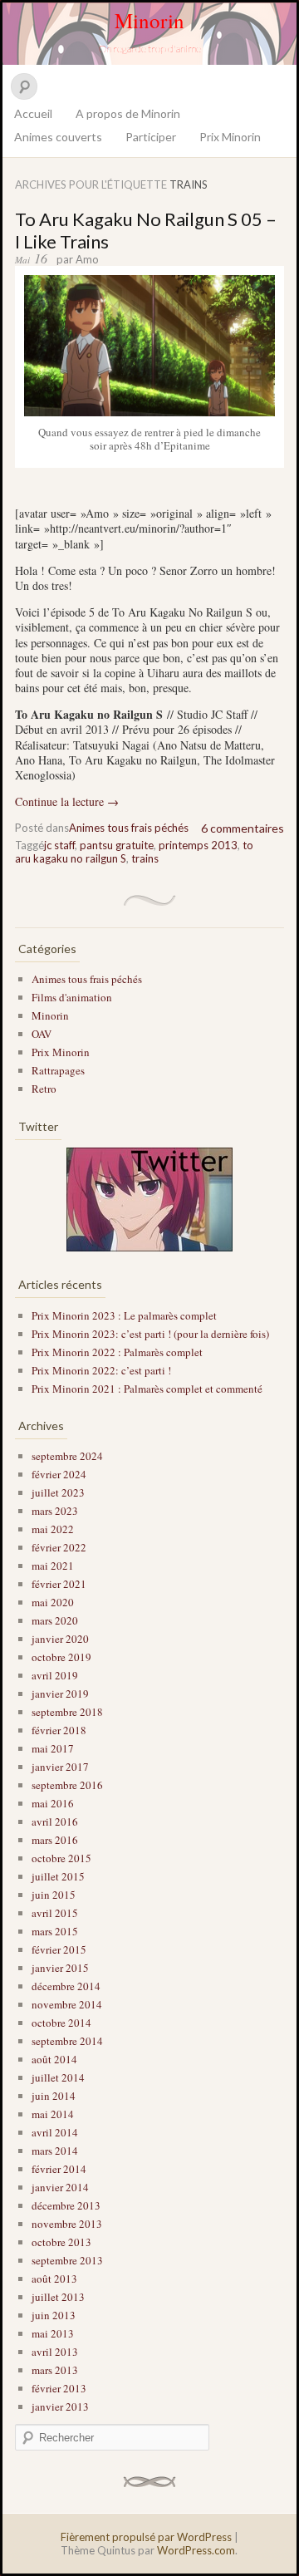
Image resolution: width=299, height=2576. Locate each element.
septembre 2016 (67, 1785)
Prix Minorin (230, 137)
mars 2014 (55, 2151)
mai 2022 (53, 1529)
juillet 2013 (58, 2297)
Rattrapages (58, 1070)
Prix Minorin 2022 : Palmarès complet (117, 1352)
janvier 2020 (60, 1639)
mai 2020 (53, 1602)
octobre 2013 (61, 2242)
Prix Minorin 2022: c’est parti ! (101, 1370)
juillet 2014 (58, 2077)
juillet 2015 (58, 1876)
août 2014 (54, 2059)
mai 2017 (53, 1748)
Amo (87, 259)
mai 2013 (53, 2333)
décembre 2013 (66, 2205)
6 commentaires (243, 828)
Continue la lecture (67, 801)
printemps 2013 (198, 845)
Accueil (33, 113)
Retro (44, 1089)
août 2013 (54, 2279)
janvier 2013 (60, 2406)
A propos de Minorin (128, 113)
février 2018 (59, 1730)
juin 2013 (54, 2315)
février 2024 (59, 1474)
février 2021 (59, 1584)
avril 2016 (55, 1821)
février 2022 (59, 1547)
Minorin (149, 20)
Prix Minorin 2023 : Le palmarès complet (124, 1315)
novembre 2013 (67, 2224)
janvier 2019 (60, 1694)
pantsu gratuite (117, 845)
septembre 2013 (67, 2260)
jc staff (59, 845)
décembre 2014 (66, 1986)
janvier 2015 (60, 1968)
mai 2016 (53, 1803)
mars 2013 (55, 2370)
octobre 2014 (61, 2023)
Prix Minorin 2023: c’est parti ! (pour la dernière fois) (150, 1334)
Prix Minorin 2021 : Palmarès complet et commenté (147, 1389)
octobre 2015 (61, 1858)
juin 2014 (54, 2096)
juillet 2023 (58, 1492)
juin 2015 (54, 1895)
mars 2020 (55, 1620)
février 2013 (59, 2388)
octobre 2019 (61, 1657)
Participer (151, 137)
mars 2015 (55, 1931)
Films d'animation (72, 997)
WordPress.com (196, 2550)
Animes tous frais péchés (129, 828)
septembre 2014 (67, 2041)
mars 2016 (55, 1840)
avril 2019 (55, 1675)
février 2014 (59, 2169)
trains (145, 858)
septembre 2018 (67, 1712)
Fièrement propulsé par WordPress (146, 2537)
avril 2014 (55, 2132)
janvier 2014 (60, 2187)
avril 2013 (55, 2352)
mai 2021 (53, 1566)
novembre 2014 (67, 2004)
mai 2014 (53, 2114)
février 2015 (59, 1949)
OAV (42, 1034)
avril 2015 (55, 1913)
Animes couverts (58, 137)
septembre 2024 (67, 1456)
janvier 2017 (60, 1767)
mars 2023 (55, 1511)
